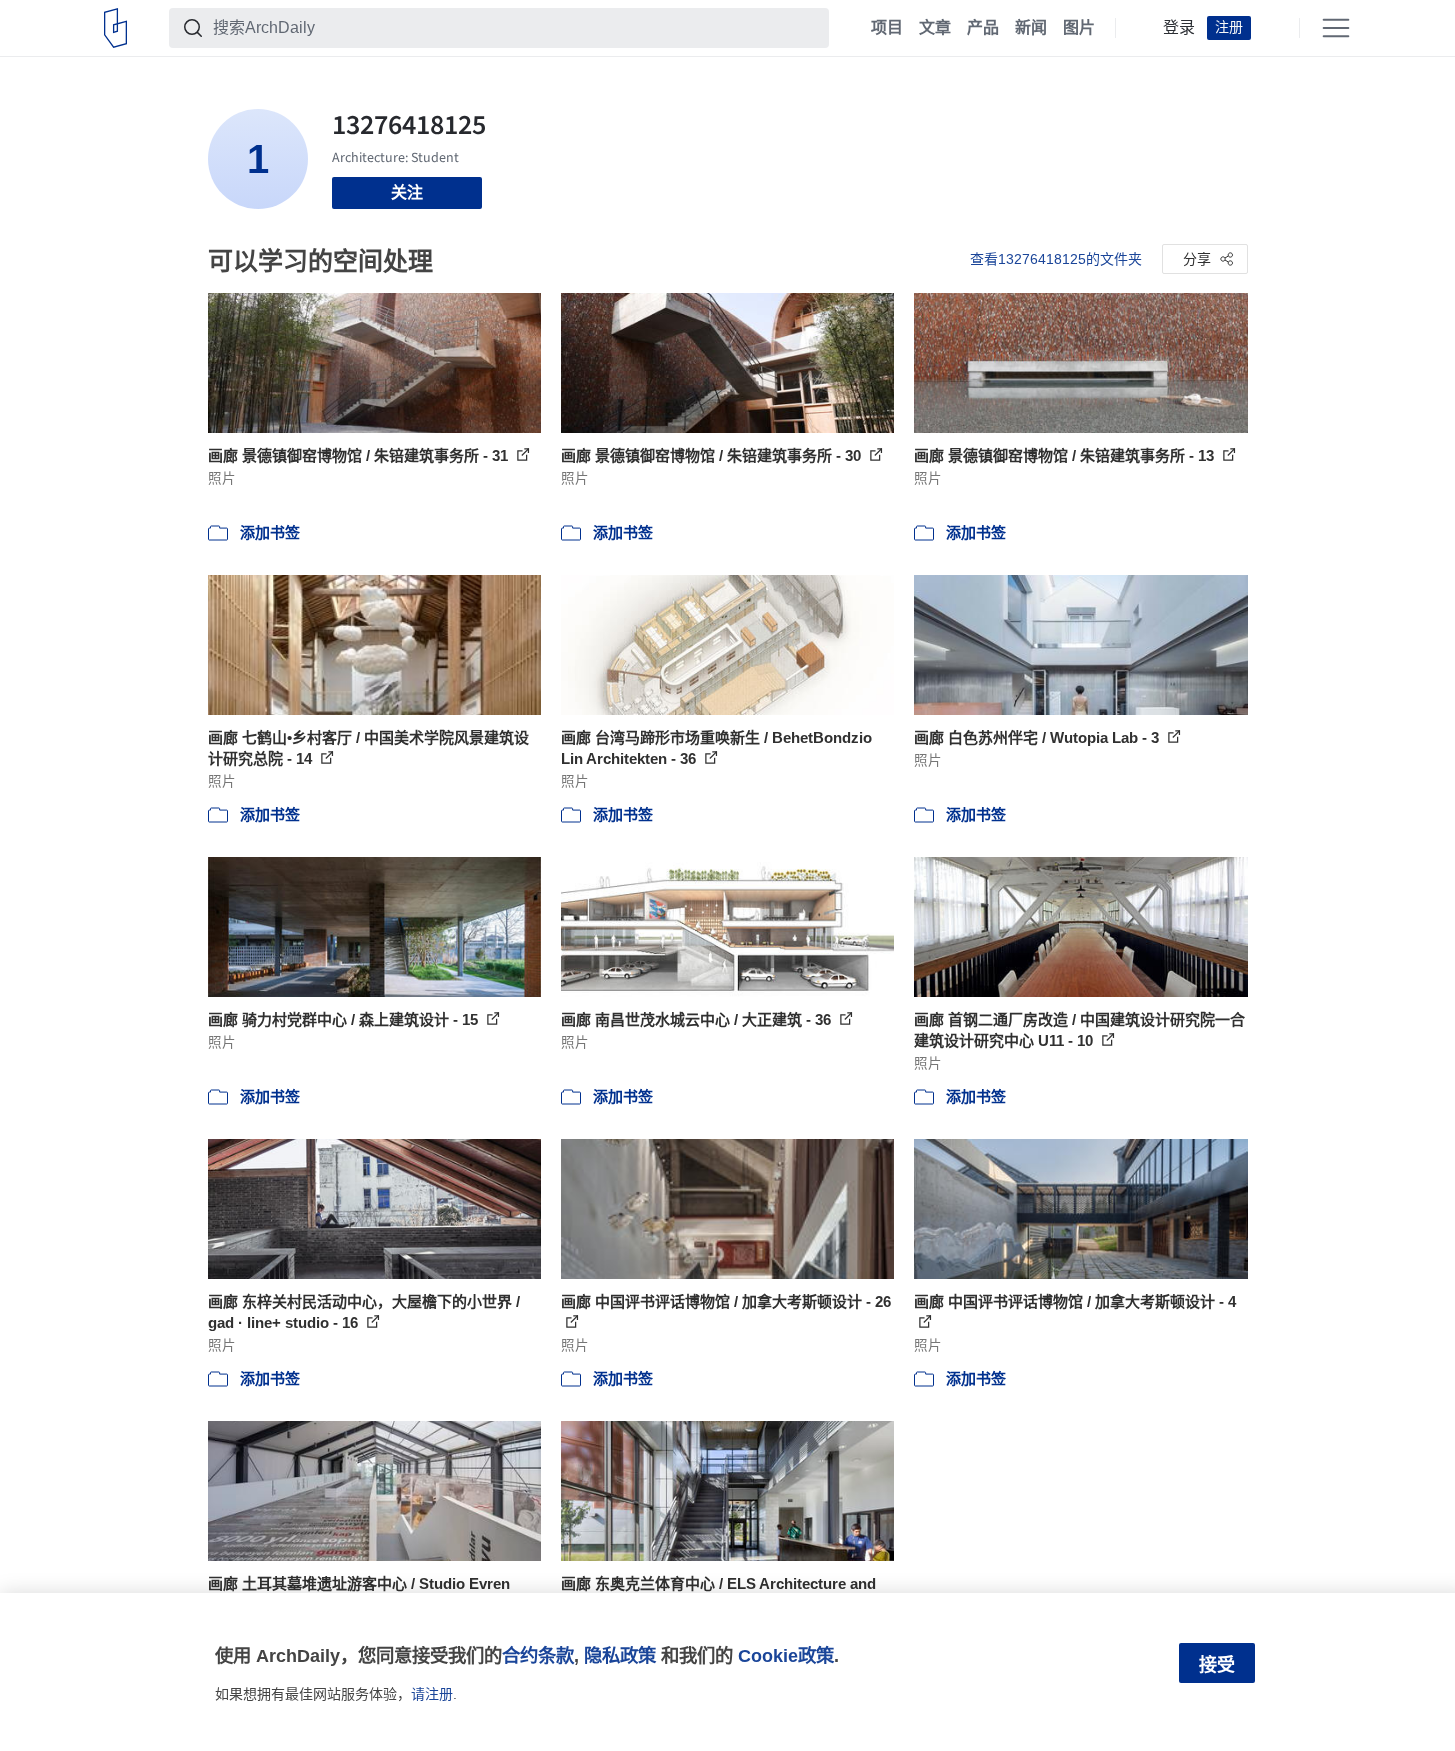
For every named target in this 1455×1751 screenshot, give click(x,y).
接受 (1217, 1665)
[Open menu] (1336, 28)
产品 (983, 28)
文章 (935, 28)
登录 (1179, 28)
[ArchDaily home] (115, 28)
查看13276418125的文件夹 (1056, 259)
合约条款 (538, 1655)
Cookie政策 (786, 1655)
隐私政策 (620, 1655)
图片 (1079, 28)
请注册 (432, 1694)
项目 (887, 28)
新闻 (1031, 28)
